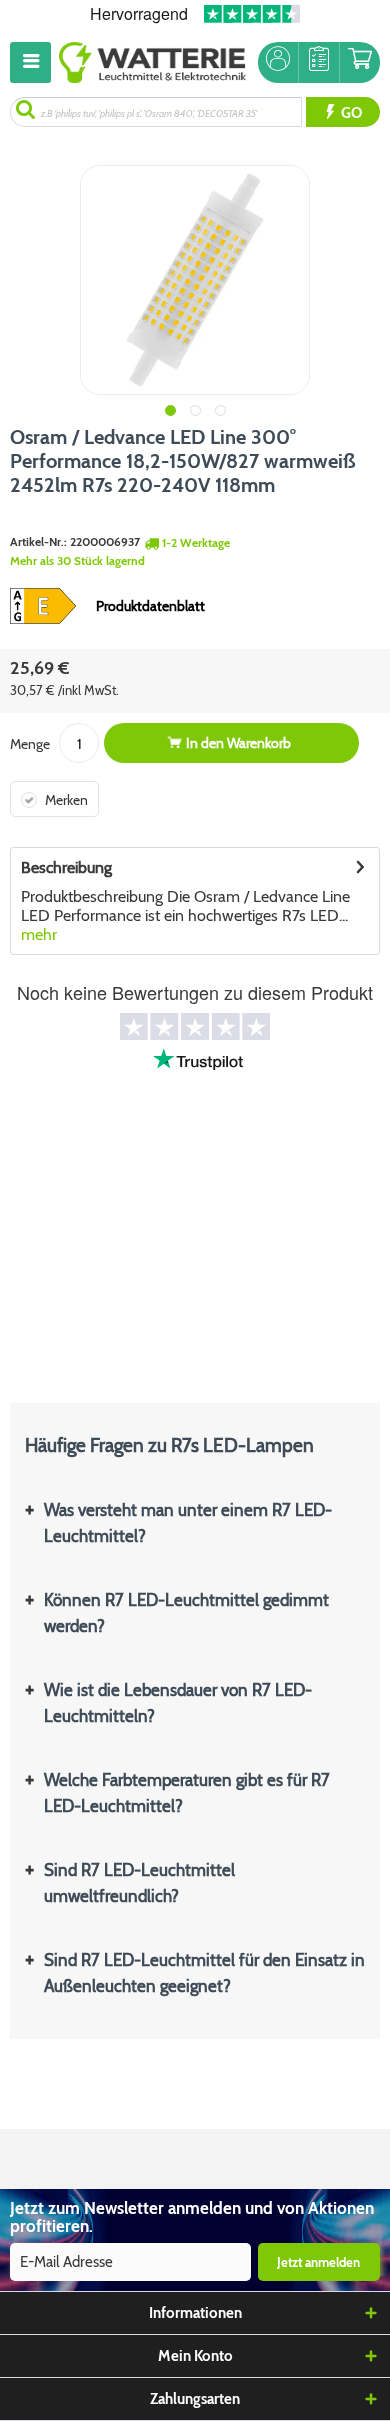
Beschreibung (66, 867)
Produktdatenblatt (150, 606)
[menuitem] (34, 62)
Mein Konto (195, 2356)
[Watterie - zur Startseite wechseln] (152, 62)
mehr (39, 934)
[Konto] (278, 62)
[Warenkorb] (360, 62)
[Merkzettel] (319, 62)
